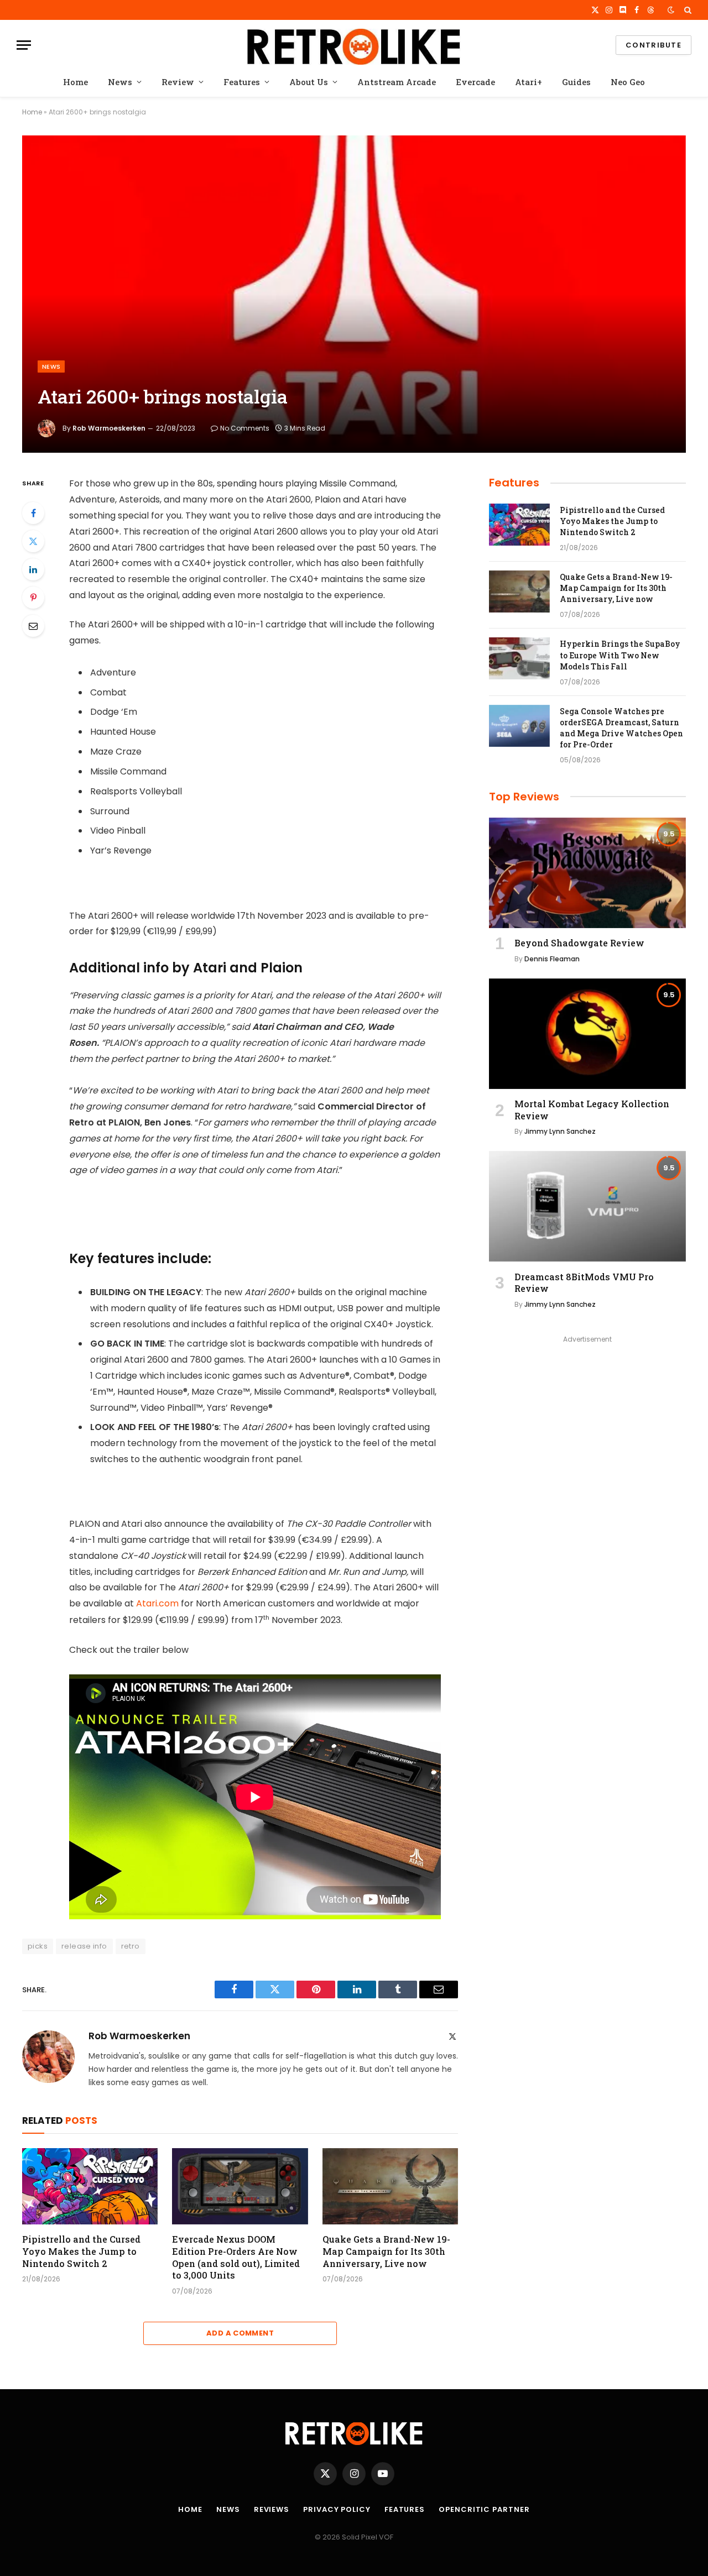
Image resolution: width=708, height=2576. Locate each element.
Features (242, 82)
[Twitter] (33, 541)
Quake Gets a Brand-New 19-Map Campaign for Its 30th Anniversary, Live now (386, 2251)
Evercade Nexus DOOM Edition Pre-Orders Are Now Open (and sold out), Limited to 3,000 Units (236, 2257)
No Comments (245, 428)
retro (131, 1946)
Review (178, 82)
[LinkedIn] (33, 569)
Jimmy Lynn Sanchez (560, 1131)
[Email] (33, 626)
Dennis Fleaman (552, 959)
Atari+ (529, 82)
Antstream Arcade (397, 82)
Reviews (272, 2509)
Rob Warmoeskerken (109, 428)
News (120, 82)
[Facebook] (33, 513)
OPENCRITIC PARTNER (484, 2509)
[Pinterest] (33, 598)
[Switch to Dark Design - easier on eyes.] (671, 10)
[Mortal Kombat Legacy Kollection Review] (587, 1034)
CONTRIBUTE (654, 45)
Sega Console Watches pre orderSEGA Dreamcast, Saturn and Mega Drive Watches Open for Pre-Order (621, 728)
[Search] (687, 10)
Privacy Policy (337, 2509)
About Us (309, 82)
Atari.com (157, 1603)
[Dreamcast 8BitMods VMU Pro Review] (587, 1206)
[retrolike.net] (354, 45)
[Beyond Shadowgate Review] (587, 873)
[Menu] (24, 45)
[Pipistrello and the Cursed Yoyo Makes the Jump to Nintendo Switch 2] (90, 2186)
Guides (576, 82)
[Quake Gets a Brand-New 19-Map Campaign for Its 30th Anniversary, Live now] (390, 2186)
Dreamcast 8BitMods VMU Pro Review (584, 1283)
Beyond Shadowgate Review (579, 943)
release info (84, 1946)
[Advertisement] (587, 1424)
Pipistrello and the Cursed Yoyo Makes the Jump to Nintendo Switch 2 (81, 2251)
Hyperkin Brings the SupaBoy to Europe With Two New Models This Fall (620, 655)
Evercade (475, 82)
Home (76, 82)
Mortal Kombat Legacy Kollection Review (592, 1110)
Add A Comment (240, 2333)
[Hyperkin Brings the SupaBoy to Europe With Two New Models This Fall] (519, 658)
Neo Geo (628, 82)
